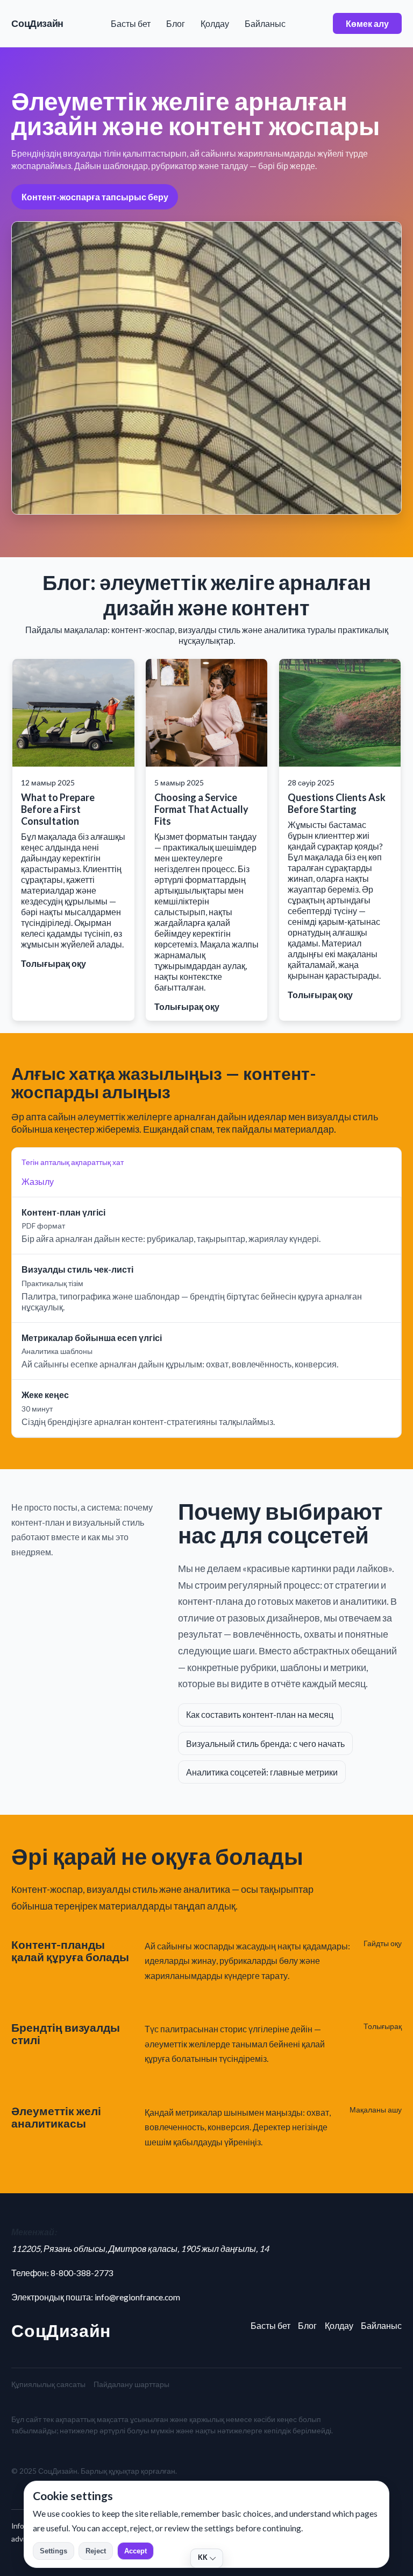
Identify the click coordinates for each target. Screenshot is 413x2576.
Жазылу (38, 1181)
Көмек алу (367, 23)
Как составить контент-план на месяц (260, 1714)
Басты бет (131, 23)
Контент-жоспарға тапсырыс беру (95, 197)
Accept (136, 2551)
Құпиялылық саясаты (48, 2384)
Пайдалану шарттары (131, 2384)
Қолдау (215, 23)
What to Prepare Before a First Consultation (58, 809)
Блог (176, 23)
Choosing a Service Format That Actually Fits (201, 809)
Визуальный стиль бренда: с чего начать (265, 1743)
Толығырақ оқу (54, 963)
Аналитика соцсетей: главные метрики (262, 1772)
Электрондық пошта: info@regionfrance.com (96, 2297)
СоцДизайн (37, 23)
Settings (54, 2551)
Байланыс (265, 23)
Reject (96, 2551)
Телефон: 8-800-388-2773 (62, 2273)
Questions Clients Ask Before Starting (337, 803)
